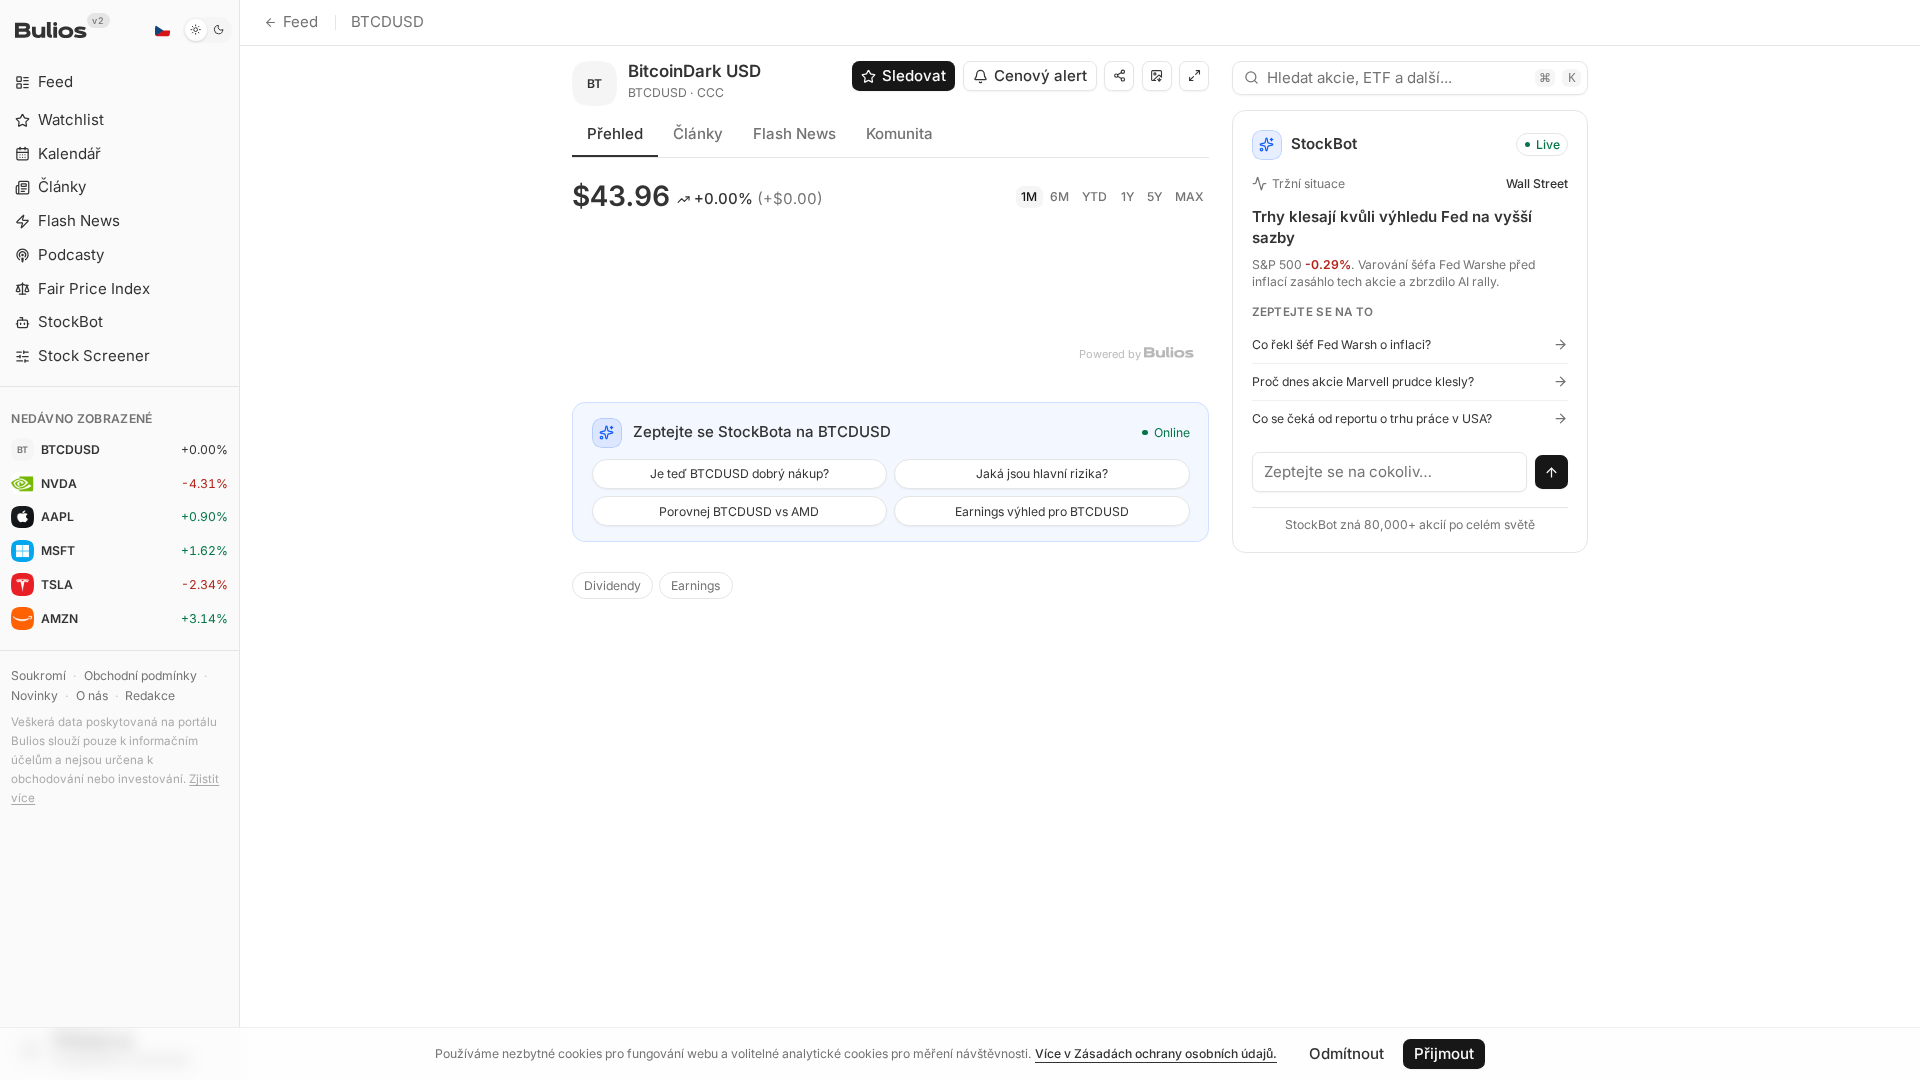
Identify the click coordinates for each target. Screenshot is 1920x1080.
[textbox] (1390, 472)
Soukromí (38, 675)
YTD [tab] (1094, 196)
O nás (92, 695)
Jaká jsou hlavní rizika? (1042, 473)
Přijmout (1444, 1053)
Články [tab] (698, 133)
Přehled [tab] (615, 133)
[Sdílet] (1119, 76)
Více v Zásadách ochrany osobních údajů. (1156, 1053)
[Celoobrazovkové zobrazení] (1194, 76)
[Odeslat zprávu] (1552, 472)
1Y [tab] (1127, 196)
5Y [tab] (1154, 196)
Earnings (695, 585)
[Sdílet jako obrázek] (1157, 76)
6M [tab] (1059, 196)
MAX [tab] (1189, 196)
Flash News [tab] (794, 133)
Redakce (150, 695)
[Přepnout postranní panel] (239, 540)
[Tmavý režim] (207, 30)
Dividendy (612, 585)
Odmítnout (1346, 1053)
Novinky (34, 695)
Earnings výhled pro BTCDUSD (1042, 511)
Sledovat (914, 75)
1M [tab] (1029, 196)
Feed (300, 21)
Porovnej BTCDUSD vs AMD (739, 511)
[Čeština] (162, 30)
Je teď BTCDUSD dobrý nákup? (739, 473)
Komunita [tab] (899, 133)
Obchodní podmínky (140, 675)
